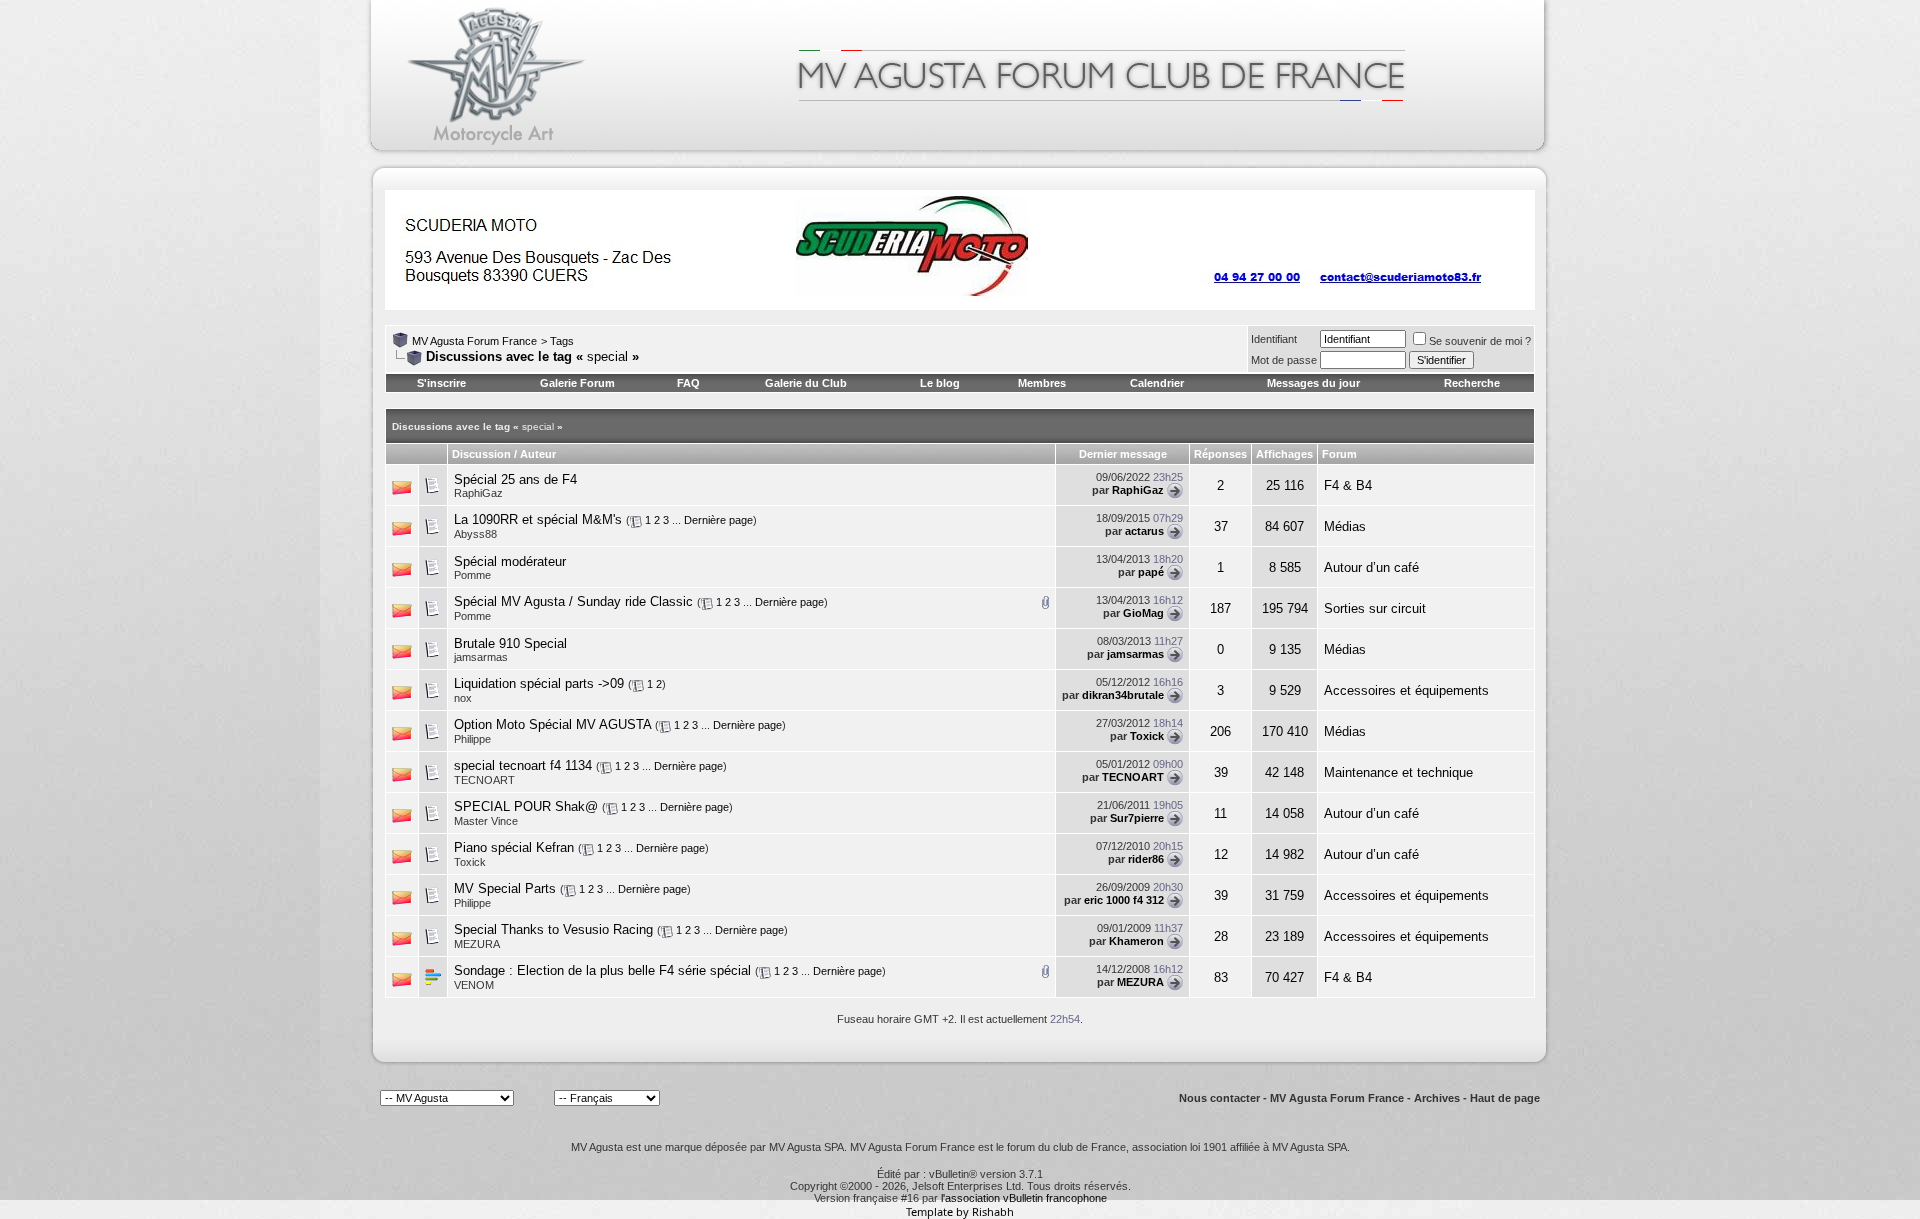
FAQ (688, 383)
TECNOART (484, 780)
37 (1221, 526)
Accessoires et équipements (1406, 690)
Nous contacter (1219, 1098)
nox (463, 698)
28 (1221, 936)
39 (1221, 772)
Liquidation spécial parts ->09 (539, 683)
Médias (1345, 526)
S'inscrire (441, 383)
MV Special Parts (505, 888)
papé (1151, 572)
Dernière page (718, 520)
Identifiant (1274, 339)
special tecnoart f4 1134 (523, 765)
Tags (562, 341)
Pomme (472, 575)
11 (1220, 813)
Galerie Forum (577, 383)
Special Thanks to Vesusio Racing (553, 929)
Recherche (1472, 383)
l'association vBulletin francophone (1024, 1198)
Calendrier (1157, 383)
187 (1220, 608)
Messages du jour (1313, 383)
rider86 (1146, 859)
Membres (1042, 383)
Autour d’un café (1371, 567)
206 (1220, 731)
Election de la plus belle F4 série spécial (634, 970)
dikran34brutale (1123, 695)
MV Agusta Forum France (474, 341)
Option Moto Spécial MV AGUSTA (552, 724)
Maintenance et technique (1398, 772)
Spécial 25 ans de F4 (515, 479)
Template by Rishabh (960, 1211)
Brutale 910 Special (510, 643)
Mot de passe (1284, 360)
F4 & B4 (1348, 485)
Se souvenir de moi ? (1480, 341)
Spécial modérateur (510, 561)
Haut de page (1505, 1098)
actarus (1144, 531)
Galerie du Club (806, 383)
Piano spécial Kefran (514, 847)
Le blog (940, 383)
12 (1221, 854)
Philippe (472, 739)
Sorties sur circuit (1375, 608)
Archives (1437, 1098)
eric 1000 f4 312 (1124, 900)
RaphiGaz (478, 493)
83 (1221, 977)
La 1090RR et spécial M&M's (538, 519)
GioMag (1143, 613)
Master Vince (486, 821)
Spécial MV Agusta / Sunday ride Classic (573, 601)
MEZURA (1140, 982)
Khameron (1136, 941)
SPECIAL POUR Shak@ (526, 806)
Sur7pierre (1137, 818)
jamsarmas (1135, 654)
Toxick (1147, 736)
